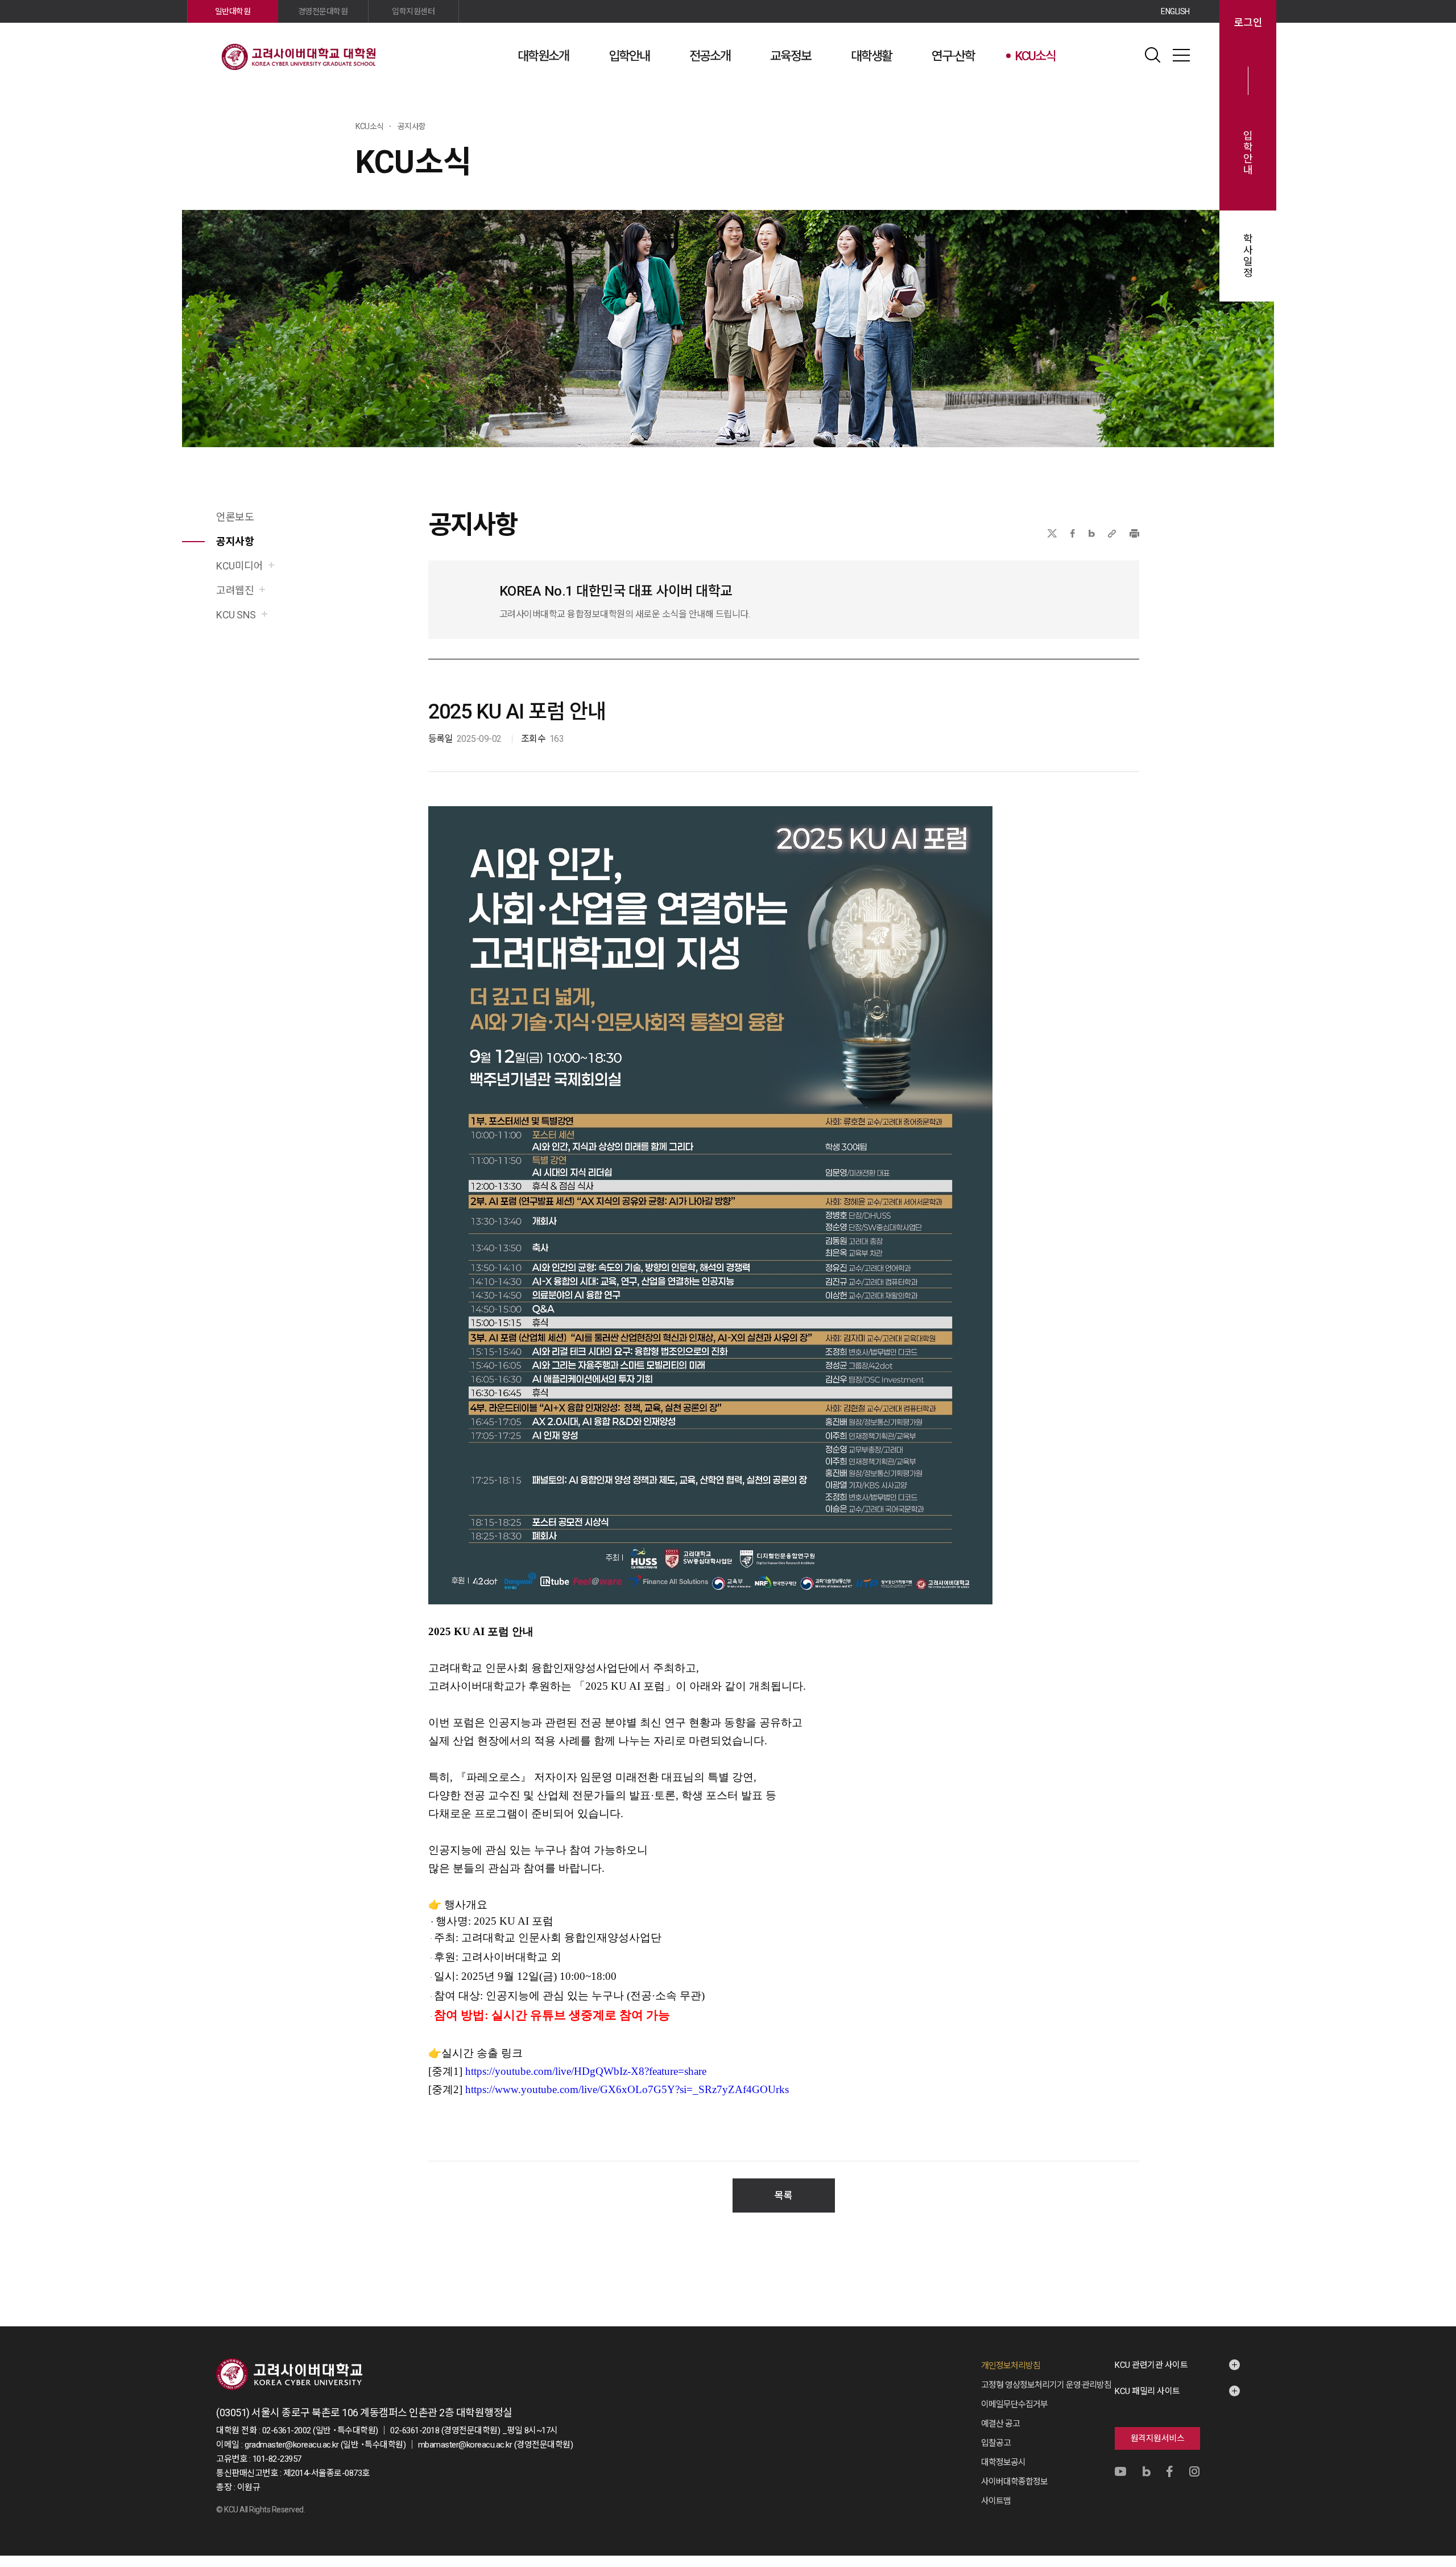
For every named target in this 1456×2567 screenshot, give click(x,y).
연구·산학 (953, 56)
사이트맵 (1181, 55)
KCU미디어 (239, 566)
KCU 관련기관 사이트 (1151, 2365)
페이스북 (1073, 533)
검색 (1153, 55)
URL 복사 (1112, 533)
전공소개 (710, 56)
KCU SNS (236, 615)
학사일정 (1248, 256)
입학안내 (629, 56)
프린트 (1134, 533)
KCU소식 (1035, 56)
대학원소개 (543, 56)
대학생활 (871, 56)
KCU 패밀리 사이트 (1147, 2391)
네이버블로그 (1092, 533)
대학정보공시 (1003, 2462)
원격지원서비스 (1158, 2438)
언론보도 (235, 517)
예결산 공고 (1000, 2424)
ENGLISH (1175, 11)
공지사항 (235, 541)
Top (1246, 2436)
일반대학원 (233, 11)
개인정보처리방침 (1011, 2366)
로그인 (1248, 23)
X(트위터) (1052, 533)
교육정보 (791, 56)
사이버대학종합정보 (1014, 2482)
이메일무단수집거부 (1014, 2404)
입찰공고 (996, 2443)
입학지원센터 (413, 11)
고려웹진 (235, 590)
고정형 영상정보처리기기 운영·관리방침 (1046, 2385)
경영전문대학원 (323, 11)
